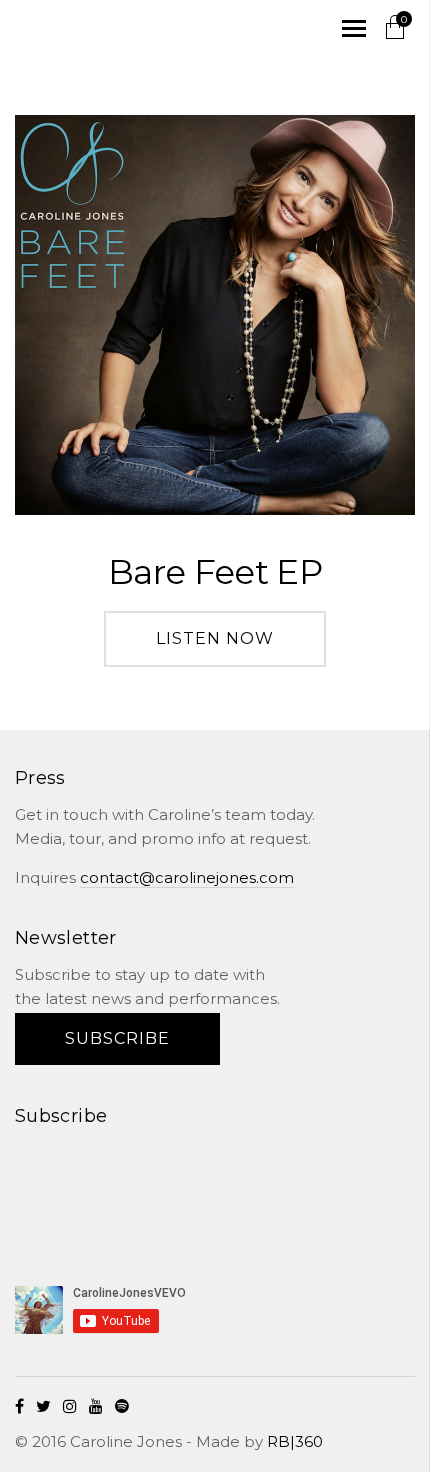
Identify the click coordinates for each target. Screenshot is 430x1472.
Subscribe (117, 1038)
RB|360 (295, 1441)
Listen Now (215, 638)
